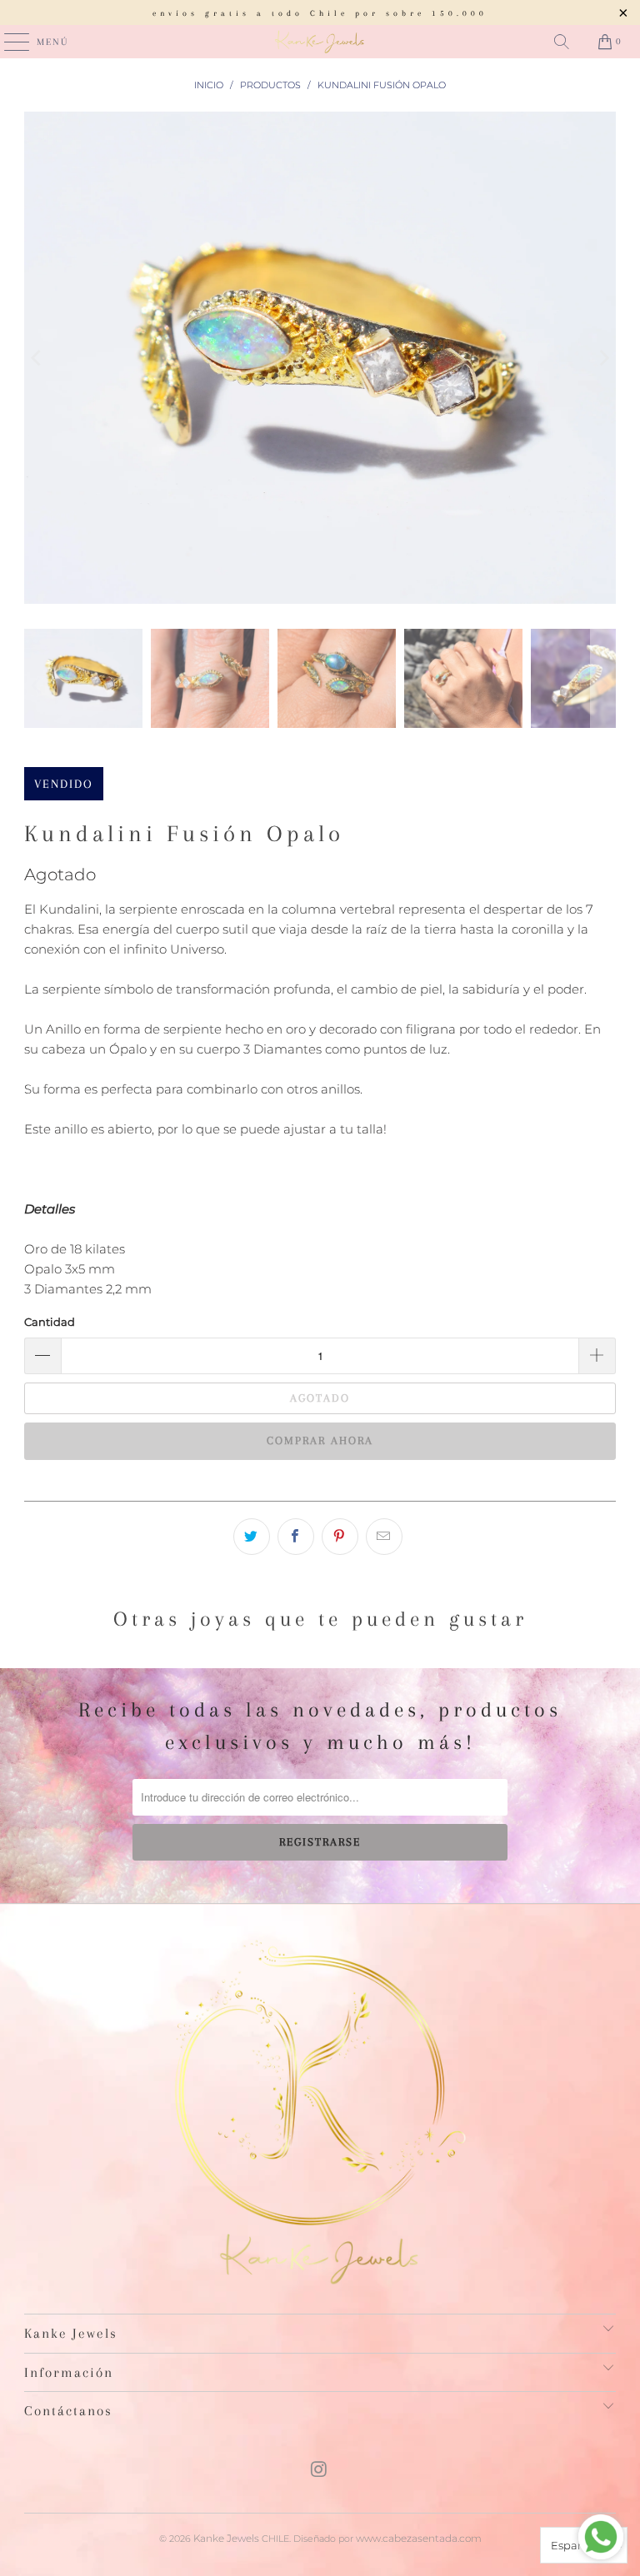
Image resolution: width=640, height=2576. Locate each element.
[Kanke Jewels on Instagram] (319, 2471)
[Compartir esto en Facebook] (296, 1537)
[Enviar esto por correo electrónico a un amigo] (384, 1537)
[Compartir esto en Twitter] (252, 1537)
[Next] (603, 358)
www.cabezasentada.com (419, 2538)
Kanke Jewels (226, 2538)
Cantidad (50, 1322)
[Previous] (37, 358)
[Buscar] (562, 42)
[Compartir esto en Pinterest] (340, 1537)
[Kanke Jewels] (320, 42)
